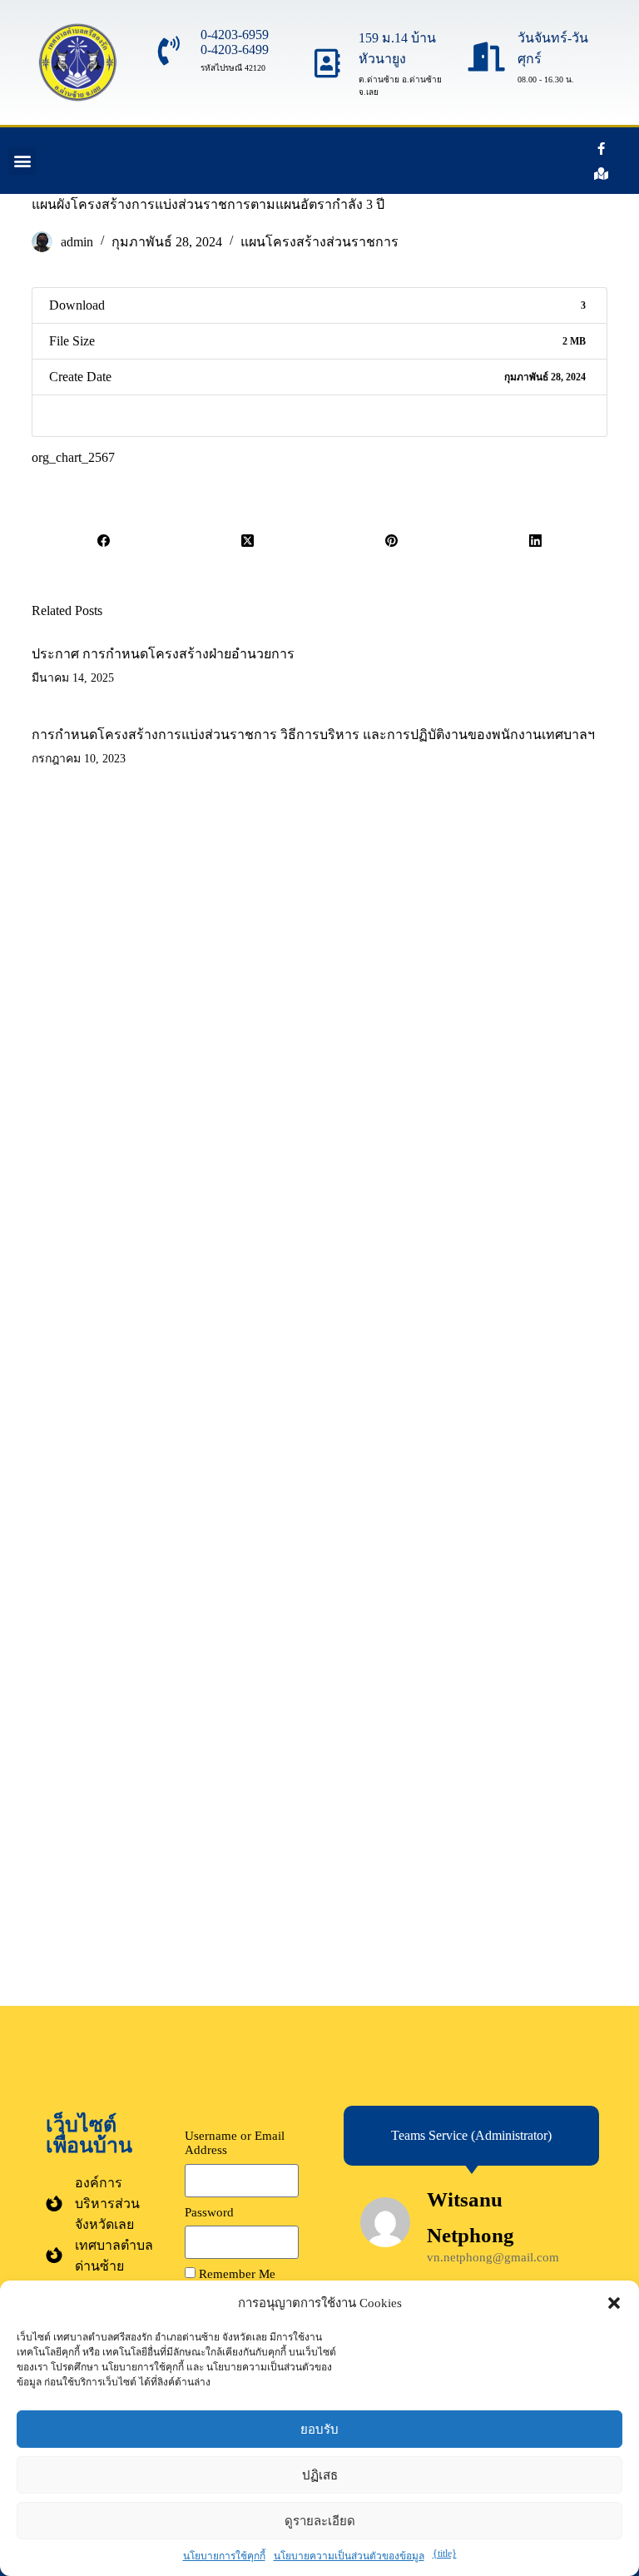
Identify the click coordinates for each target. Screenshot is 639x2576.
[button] (614, 2303)
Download (78, 416)
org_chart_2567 (73, 457)
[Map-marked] (602, 173)
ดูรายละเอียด (320, 2521)
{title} (445, 2554)
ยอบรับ (319, 2429)
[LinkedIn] (535, 541)
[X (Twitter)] (248, 541)
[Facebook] (104, 541)
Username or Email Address (235, 2143)
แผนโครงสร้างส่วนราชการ (319, 242)
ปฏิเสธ (320, 2475)
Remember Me (235, 2274)
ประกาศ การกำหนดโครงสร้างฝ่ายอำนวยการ (163, 654)
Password (209, 2212)
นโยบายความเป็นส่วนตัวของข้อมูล (349, 2556)
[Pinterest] (391, 541)
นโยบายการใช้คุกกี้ (224, 2556)
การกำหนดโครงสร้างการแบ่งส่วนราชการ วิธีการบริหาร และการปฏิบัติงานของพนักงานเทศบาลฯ (313, 735)
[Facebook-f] (602, 148)
